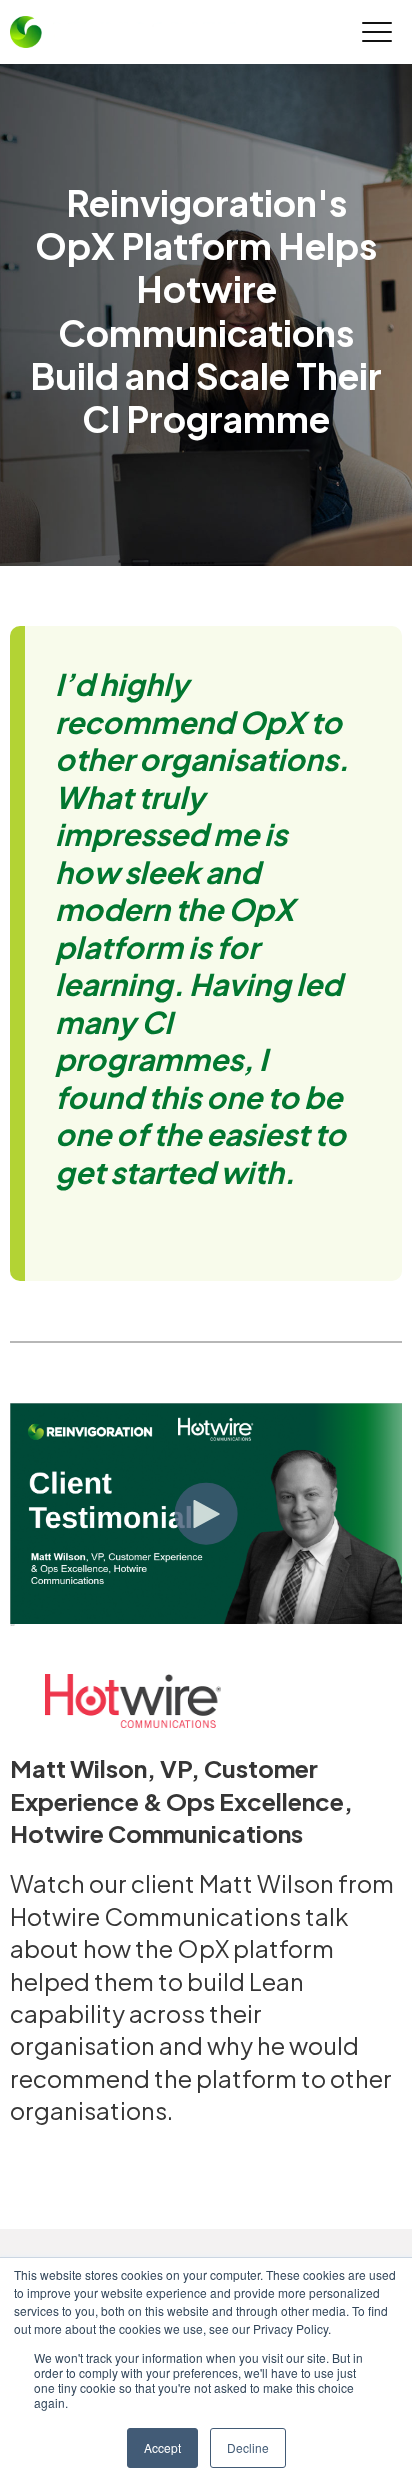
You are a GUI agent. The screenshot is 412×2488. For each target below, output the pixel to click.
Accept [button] (162, 2447)
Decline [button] (248, 2447)
